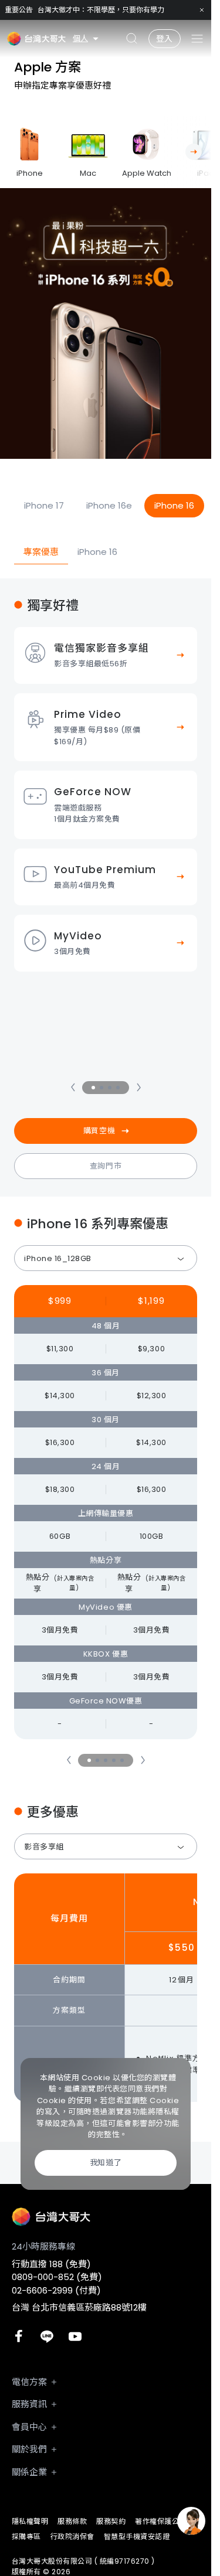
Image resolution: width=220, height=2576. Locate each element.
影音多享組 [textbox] (44, 1847)
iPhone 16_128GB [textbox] (58, 1258)
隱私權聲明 (30, 2521)
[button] (194, 152)
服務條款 (72, 2521)
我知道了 (106, 2163)
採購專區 (26, 2536)
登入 (165, 39)
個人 (80, 38)
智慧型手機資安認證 (137, 2536)
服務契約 (111, 2521)
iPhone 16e (109, 505)
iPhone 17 (44, 505)
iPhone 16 (174, 505)
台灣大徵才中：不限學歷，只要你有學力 (101, 10)
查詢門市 (106, 1166)
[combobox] (106, 1258)
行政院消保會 (72, 2536)
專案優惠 (41, 552)
